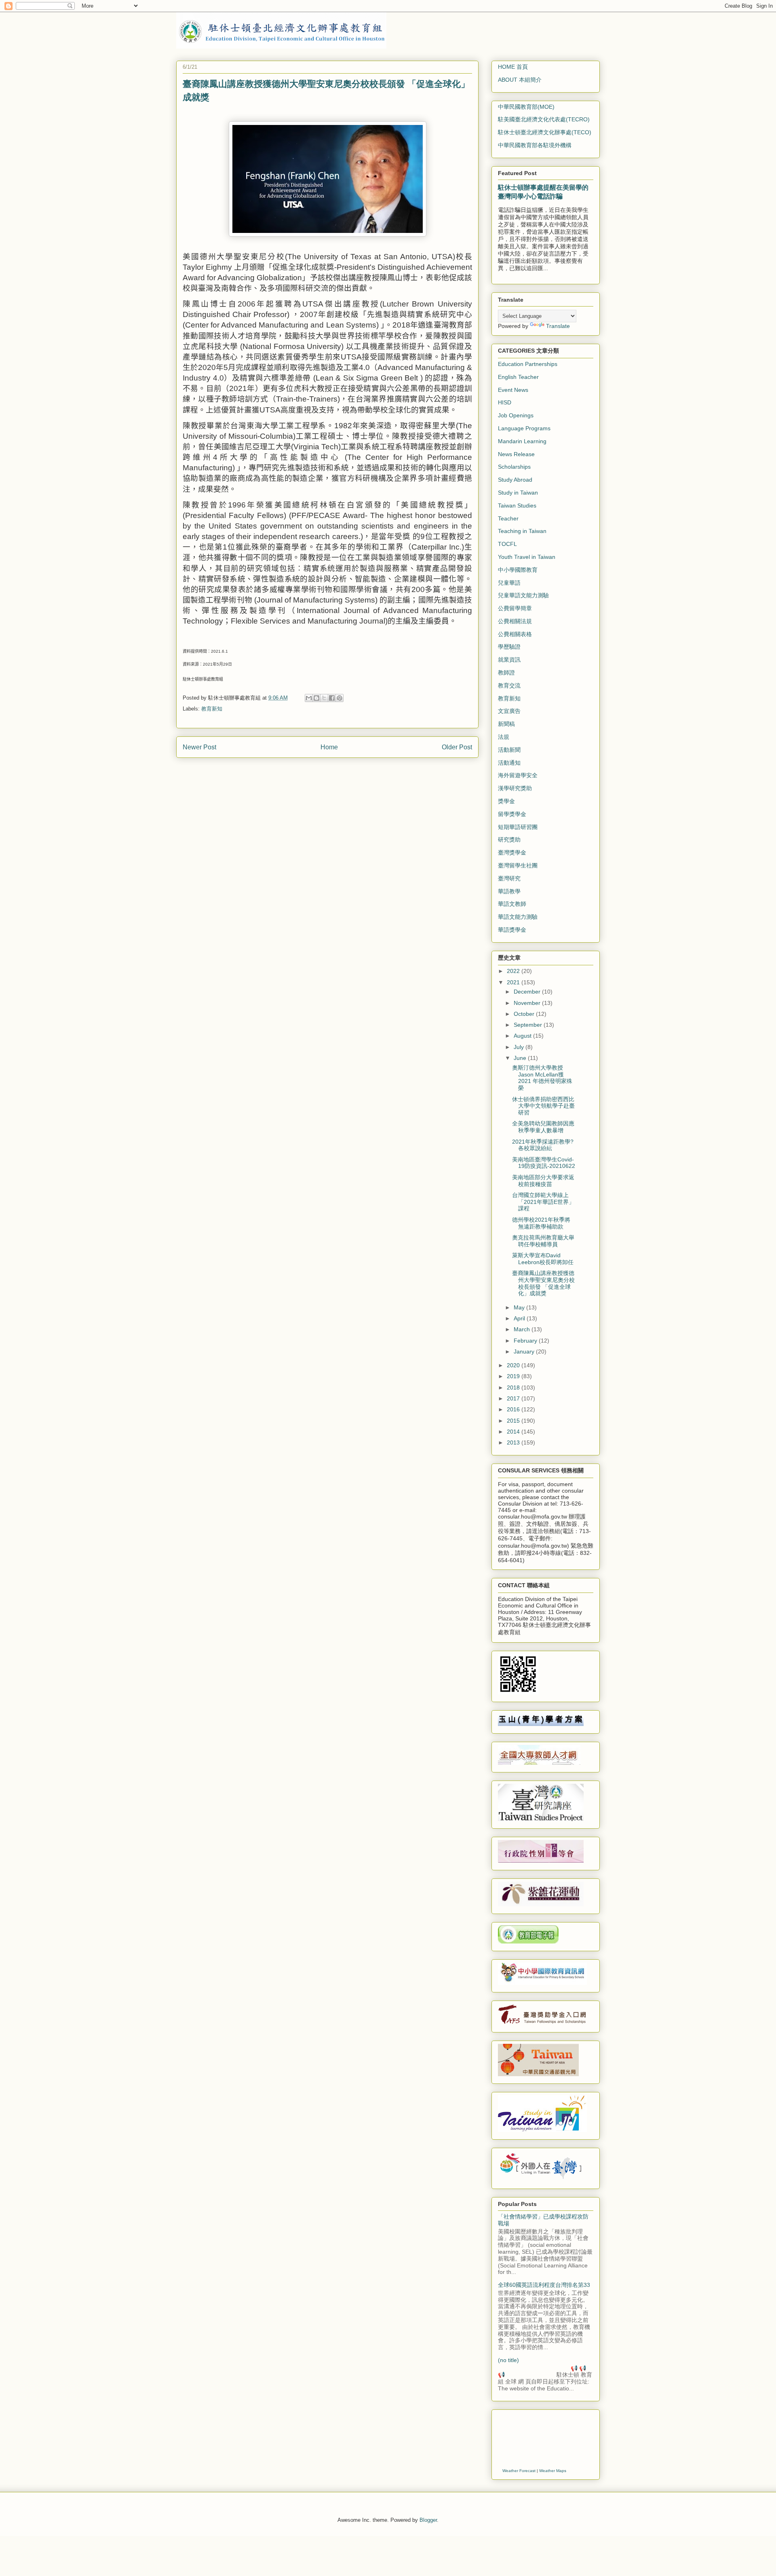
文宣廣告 (509, 711)
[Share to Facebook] (332, 698)
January (525, 1351)
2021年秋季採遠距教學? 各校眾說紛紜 (543, 1145)
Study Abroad (515, 480)
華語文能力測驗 (518, 917)
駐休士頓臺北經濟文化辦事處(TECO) (545, 132)
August (523, 1036)
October (525, 1014)
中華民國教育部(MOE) (526, 107)
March (523, 1329)
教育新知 (212, 709)
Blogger (428, 2520)
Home (329, 747)
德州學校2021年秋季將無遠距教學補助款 (541, 1223)
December (528, 992)
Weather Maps (553, 2471)
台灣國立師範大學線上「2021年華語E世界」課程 (543, 1202)
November (528, 1003)
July (520, 1047)
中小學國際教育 (518, 570)
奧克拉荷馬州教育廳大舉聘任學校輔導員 (543, 1241)
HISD (505, 402)
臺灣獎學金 (512, 852)
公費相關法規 (515, 621)
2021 (514, 982)
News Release (516, 454)
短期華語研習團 (518, 827)
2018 (514, 1387)
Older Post (457, 747)
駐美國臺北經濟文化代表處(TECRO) (544, 119)
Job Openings (516, 415)
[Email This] (309, 698)
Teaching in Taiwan (522, 531)
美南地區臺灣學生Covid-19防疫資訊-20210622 (544, 1163)
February (526, 1341)
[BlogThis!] (316, 698)
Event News (513, 390)
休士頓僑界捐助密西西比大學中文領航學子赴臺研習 (543, 1106)
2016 (514, 1409)
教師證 (506, 673)
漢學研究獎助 (515, 788)
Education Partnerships (528, 364)
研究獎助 (509, 840)
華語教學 (509, 891)
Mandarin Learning (522, 441)
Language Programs (524, 428)
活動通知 (509, 763)
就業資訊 (509, 660)
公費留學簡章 (515, 608)
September (529, 1025)
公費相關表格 (515, 634)
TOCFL (507, 544)
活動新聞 (509, 750)
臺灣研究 (509, 878)
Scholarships (514, 467)
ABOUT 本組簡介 (520, 80)
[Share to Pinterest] (339, 698)
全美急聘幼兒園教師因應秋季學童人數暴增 (543, 1127)
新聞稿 (506, 724)
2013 (514, 1442)
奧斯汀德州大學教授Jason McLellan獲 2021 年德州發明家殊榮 (542, 1078)
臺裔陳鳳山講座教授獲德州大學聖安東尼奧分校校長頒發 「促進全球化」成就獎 (543, 1283)
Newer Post (199, 747)
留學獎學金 (512, 814)
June (521, 1058)
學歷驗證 (509, 647)
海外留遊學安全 (518, 775)
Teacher (508, 518)
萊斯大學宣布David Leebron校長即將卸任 (543, 1259)
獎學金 (506, 801)
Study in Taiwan (518, 493)
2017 (514, 1398)
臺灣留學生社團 (518, 865)
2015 (514, 1421)
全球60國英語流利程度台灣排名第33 (544, 2285)
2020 (514, 1365)
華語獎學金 (512, 930)
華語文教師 (512, 904)
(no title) (508, 2360)
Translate (558, 326)
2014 (514, 1432)
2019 (514, 1376)
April (520, 1318)
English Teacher (518, 377)
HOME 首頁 (513, 67)
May (520, 1307)
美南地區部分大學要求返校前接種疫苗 (543, 1181)
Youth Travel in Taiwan (527, 557)
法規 (504, 737)
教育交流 (509, 685)
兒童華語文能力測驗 (523, 595)
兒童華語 (509, 583)
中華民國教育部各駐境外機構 (535, 145)
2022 (514, 971)
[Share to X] (324, 698)
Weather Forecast (519, 2471)
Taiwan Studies (517, 505)
